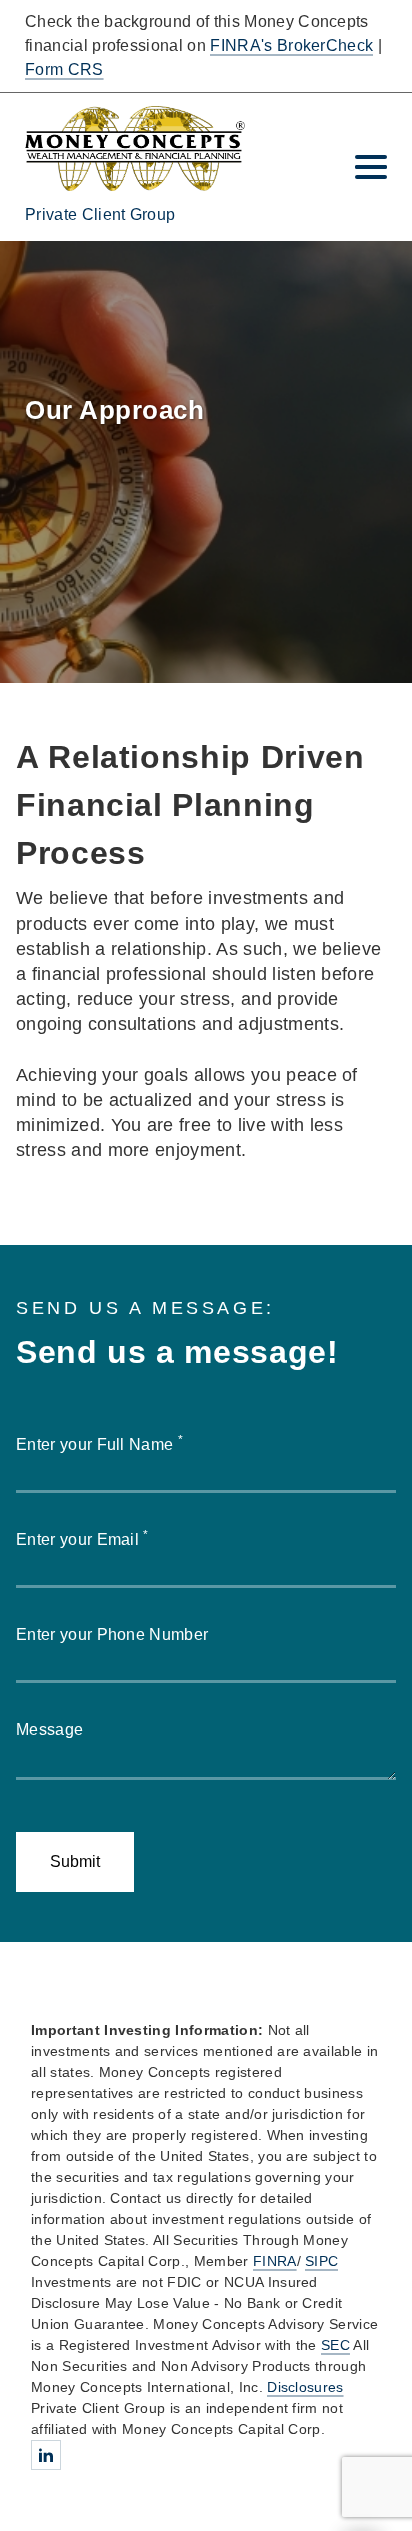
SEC (335, 2345)
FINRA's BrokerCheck (291, 45)
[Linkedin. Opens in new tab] (46, 2455)
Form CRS (64, 69)
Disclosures (305, 2387)
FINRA (275, 2261)
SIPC (321, 2261)
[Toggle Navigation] (371, 167)
